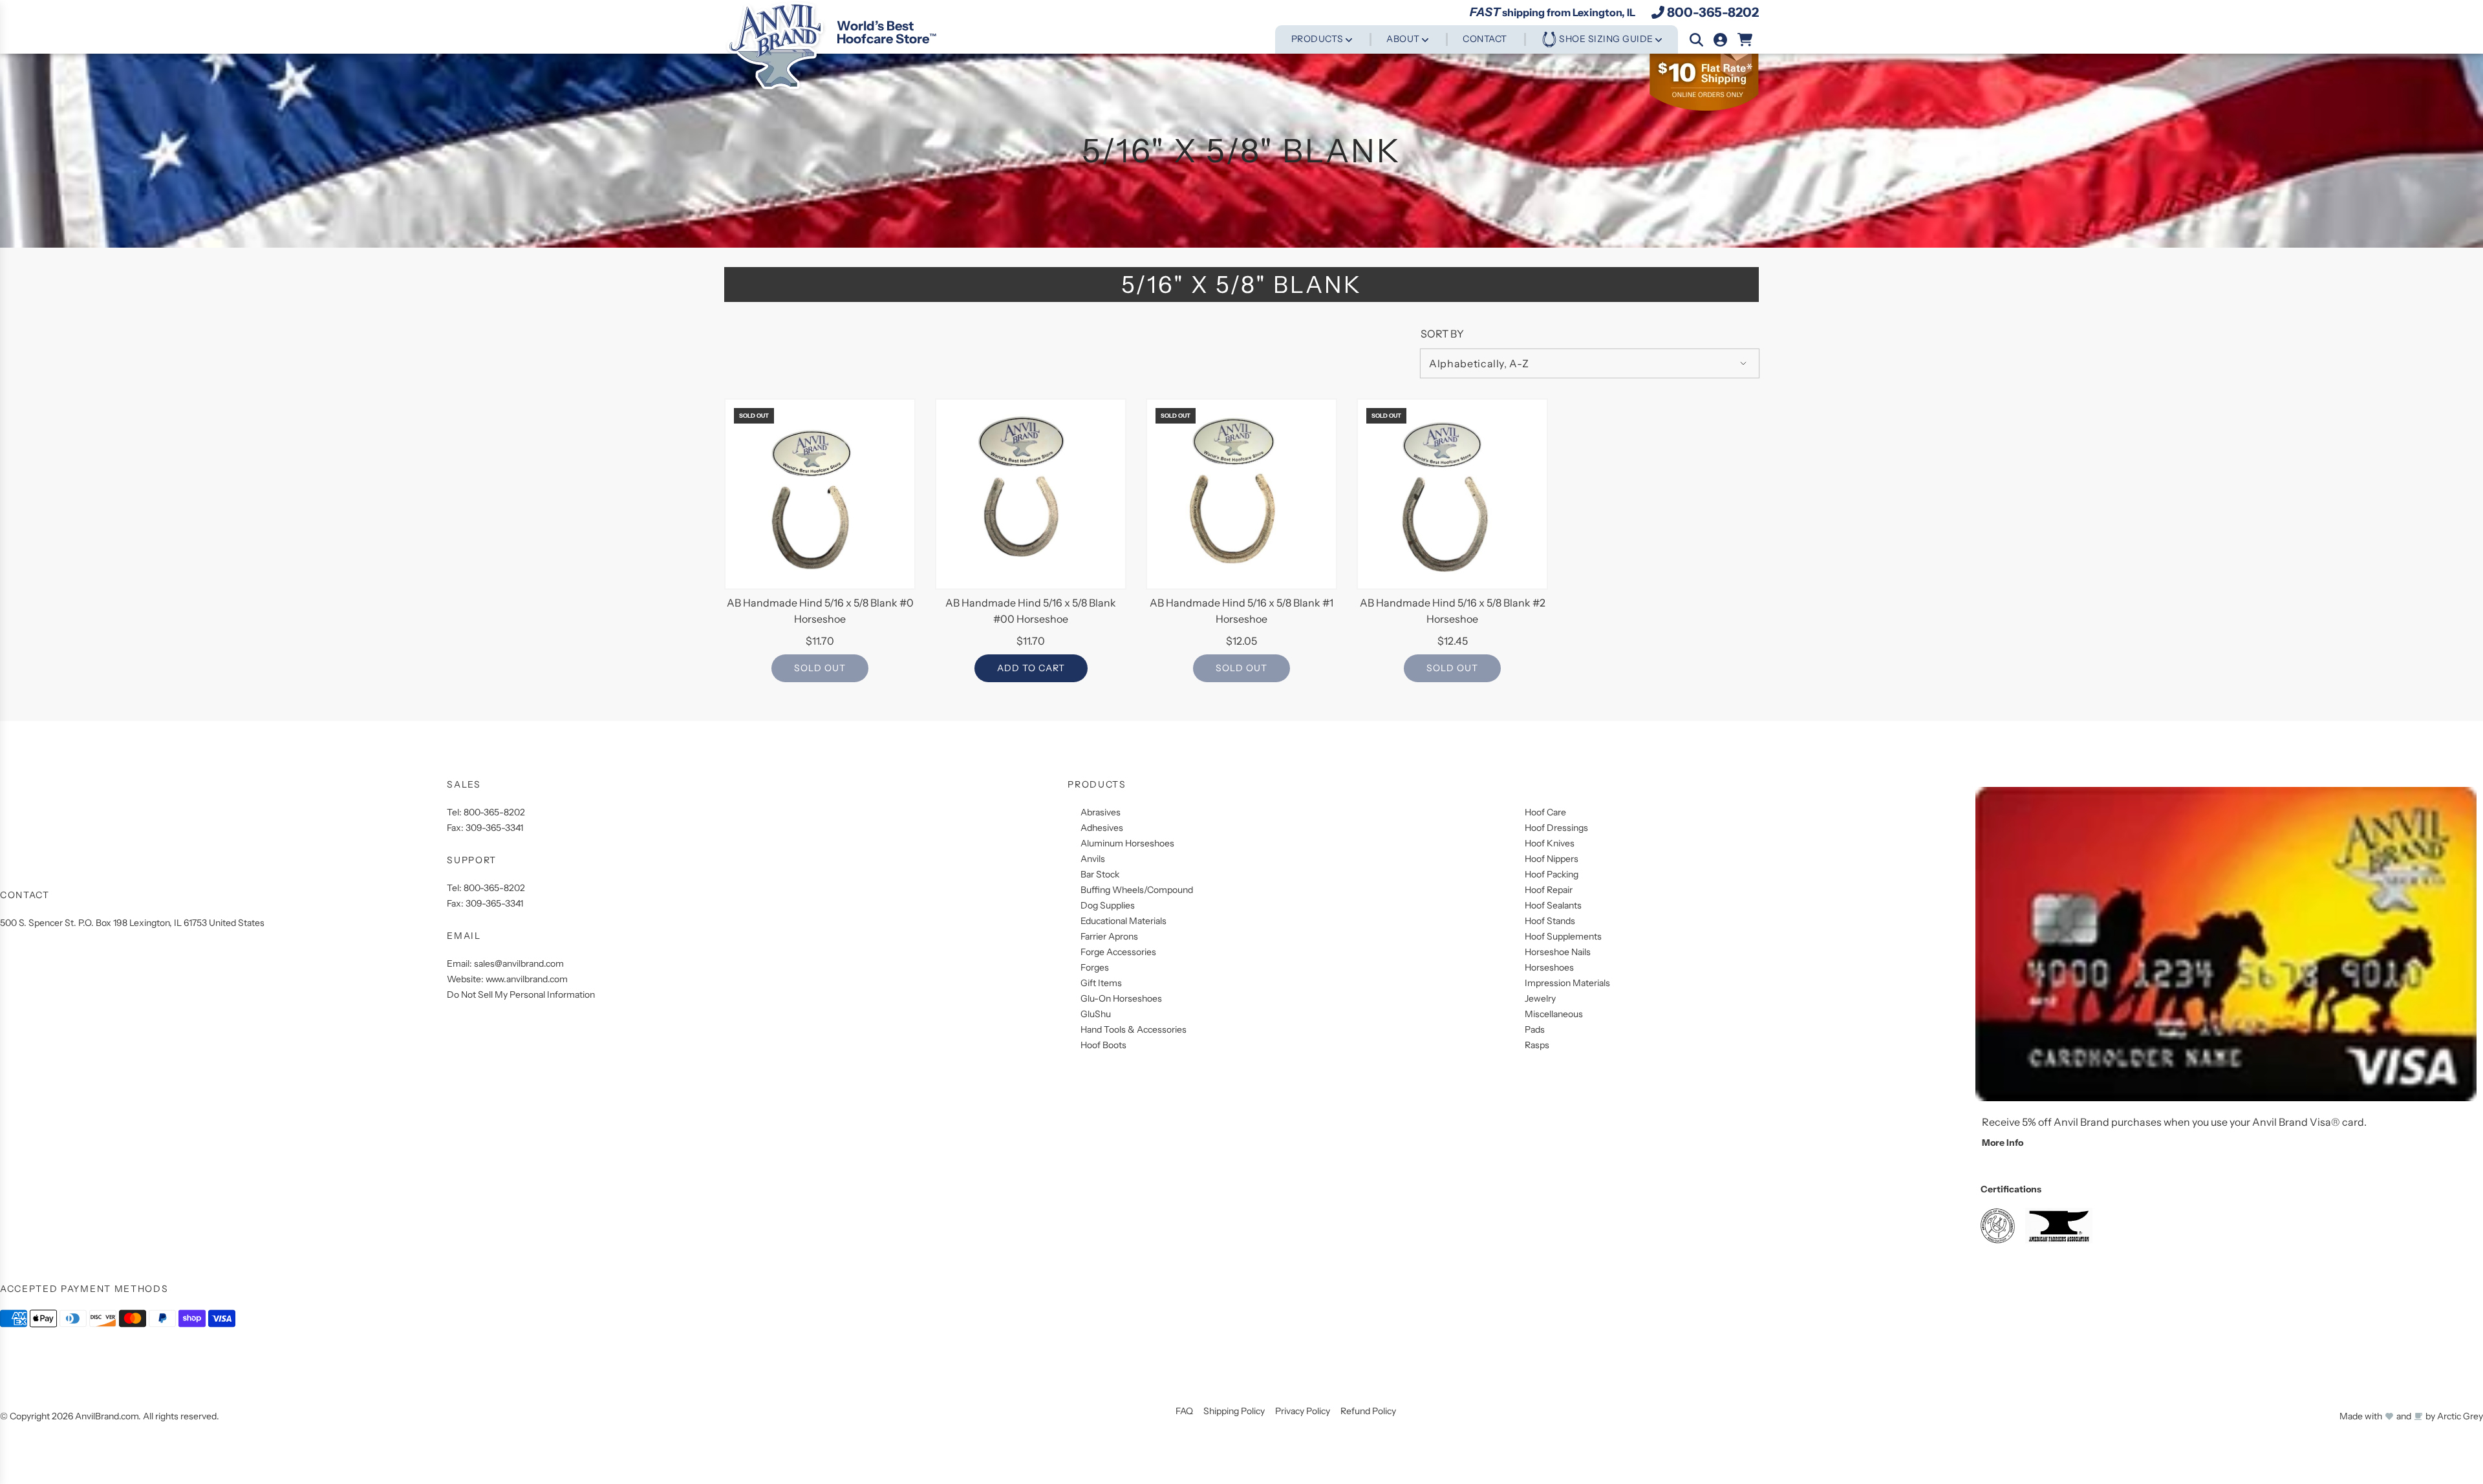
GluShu (1096, 1014)
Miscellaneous (1554, 1014)
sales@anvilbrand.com (519, 963)
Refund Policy (1368, 1411)
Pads (1535, 1029)
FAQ (1184, 1411)
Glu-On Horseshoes (1121, 998)
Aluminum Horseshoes (1127, 843)
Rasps (1537, 1045)
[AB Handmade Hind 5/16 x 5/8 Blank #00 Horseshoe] (1031, 494)
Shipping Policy (1234, 1411)
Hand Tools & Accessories (1134, 1029)
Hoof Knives (1550, 843)
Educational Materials (1123, 921)
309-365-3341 (494, 828)
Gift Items (1101, 983)
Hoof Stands (1550, 921)
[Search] (1696, 40)
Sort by (1442, 334)
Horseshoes (1549, 967)
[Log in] (1720, 40)
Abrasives (1101, 812)
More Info (2003, 1143)
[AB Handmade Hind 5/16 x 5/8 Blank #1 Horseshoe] (1241, 494)
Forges (1095, 967)
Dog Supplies (1108, 905)
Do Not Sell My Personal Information (521, 995)
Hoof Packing (1552, 874)
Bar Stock (1100, 874)
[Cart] (1746, 40)
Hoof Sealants (1553, 905)
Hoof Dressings (1556, 828)
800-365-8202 (1713, 12)
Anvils (1093, 859)
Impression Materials (1567, 983)
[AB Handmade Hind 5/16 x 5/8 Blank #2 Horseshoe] (1452, 494)
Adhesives (1102, 828)
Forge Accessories (1118, 952)
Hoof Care (1545, 812)
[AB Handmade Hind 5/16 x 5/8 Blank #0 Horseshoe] (820, 494)
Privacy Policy (1303, 1411)
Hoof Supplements (1563, 936)
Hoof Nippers (1552, 859)
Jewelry (1540, 998)
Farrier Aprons (1109, 936)
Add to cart (1031, 668)
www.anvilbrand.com (527, 979)
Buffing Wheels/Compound (1137, 890)
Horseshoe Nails (1558, 952)
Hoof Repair (1549, 890)
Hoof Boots (1103, 1045)
